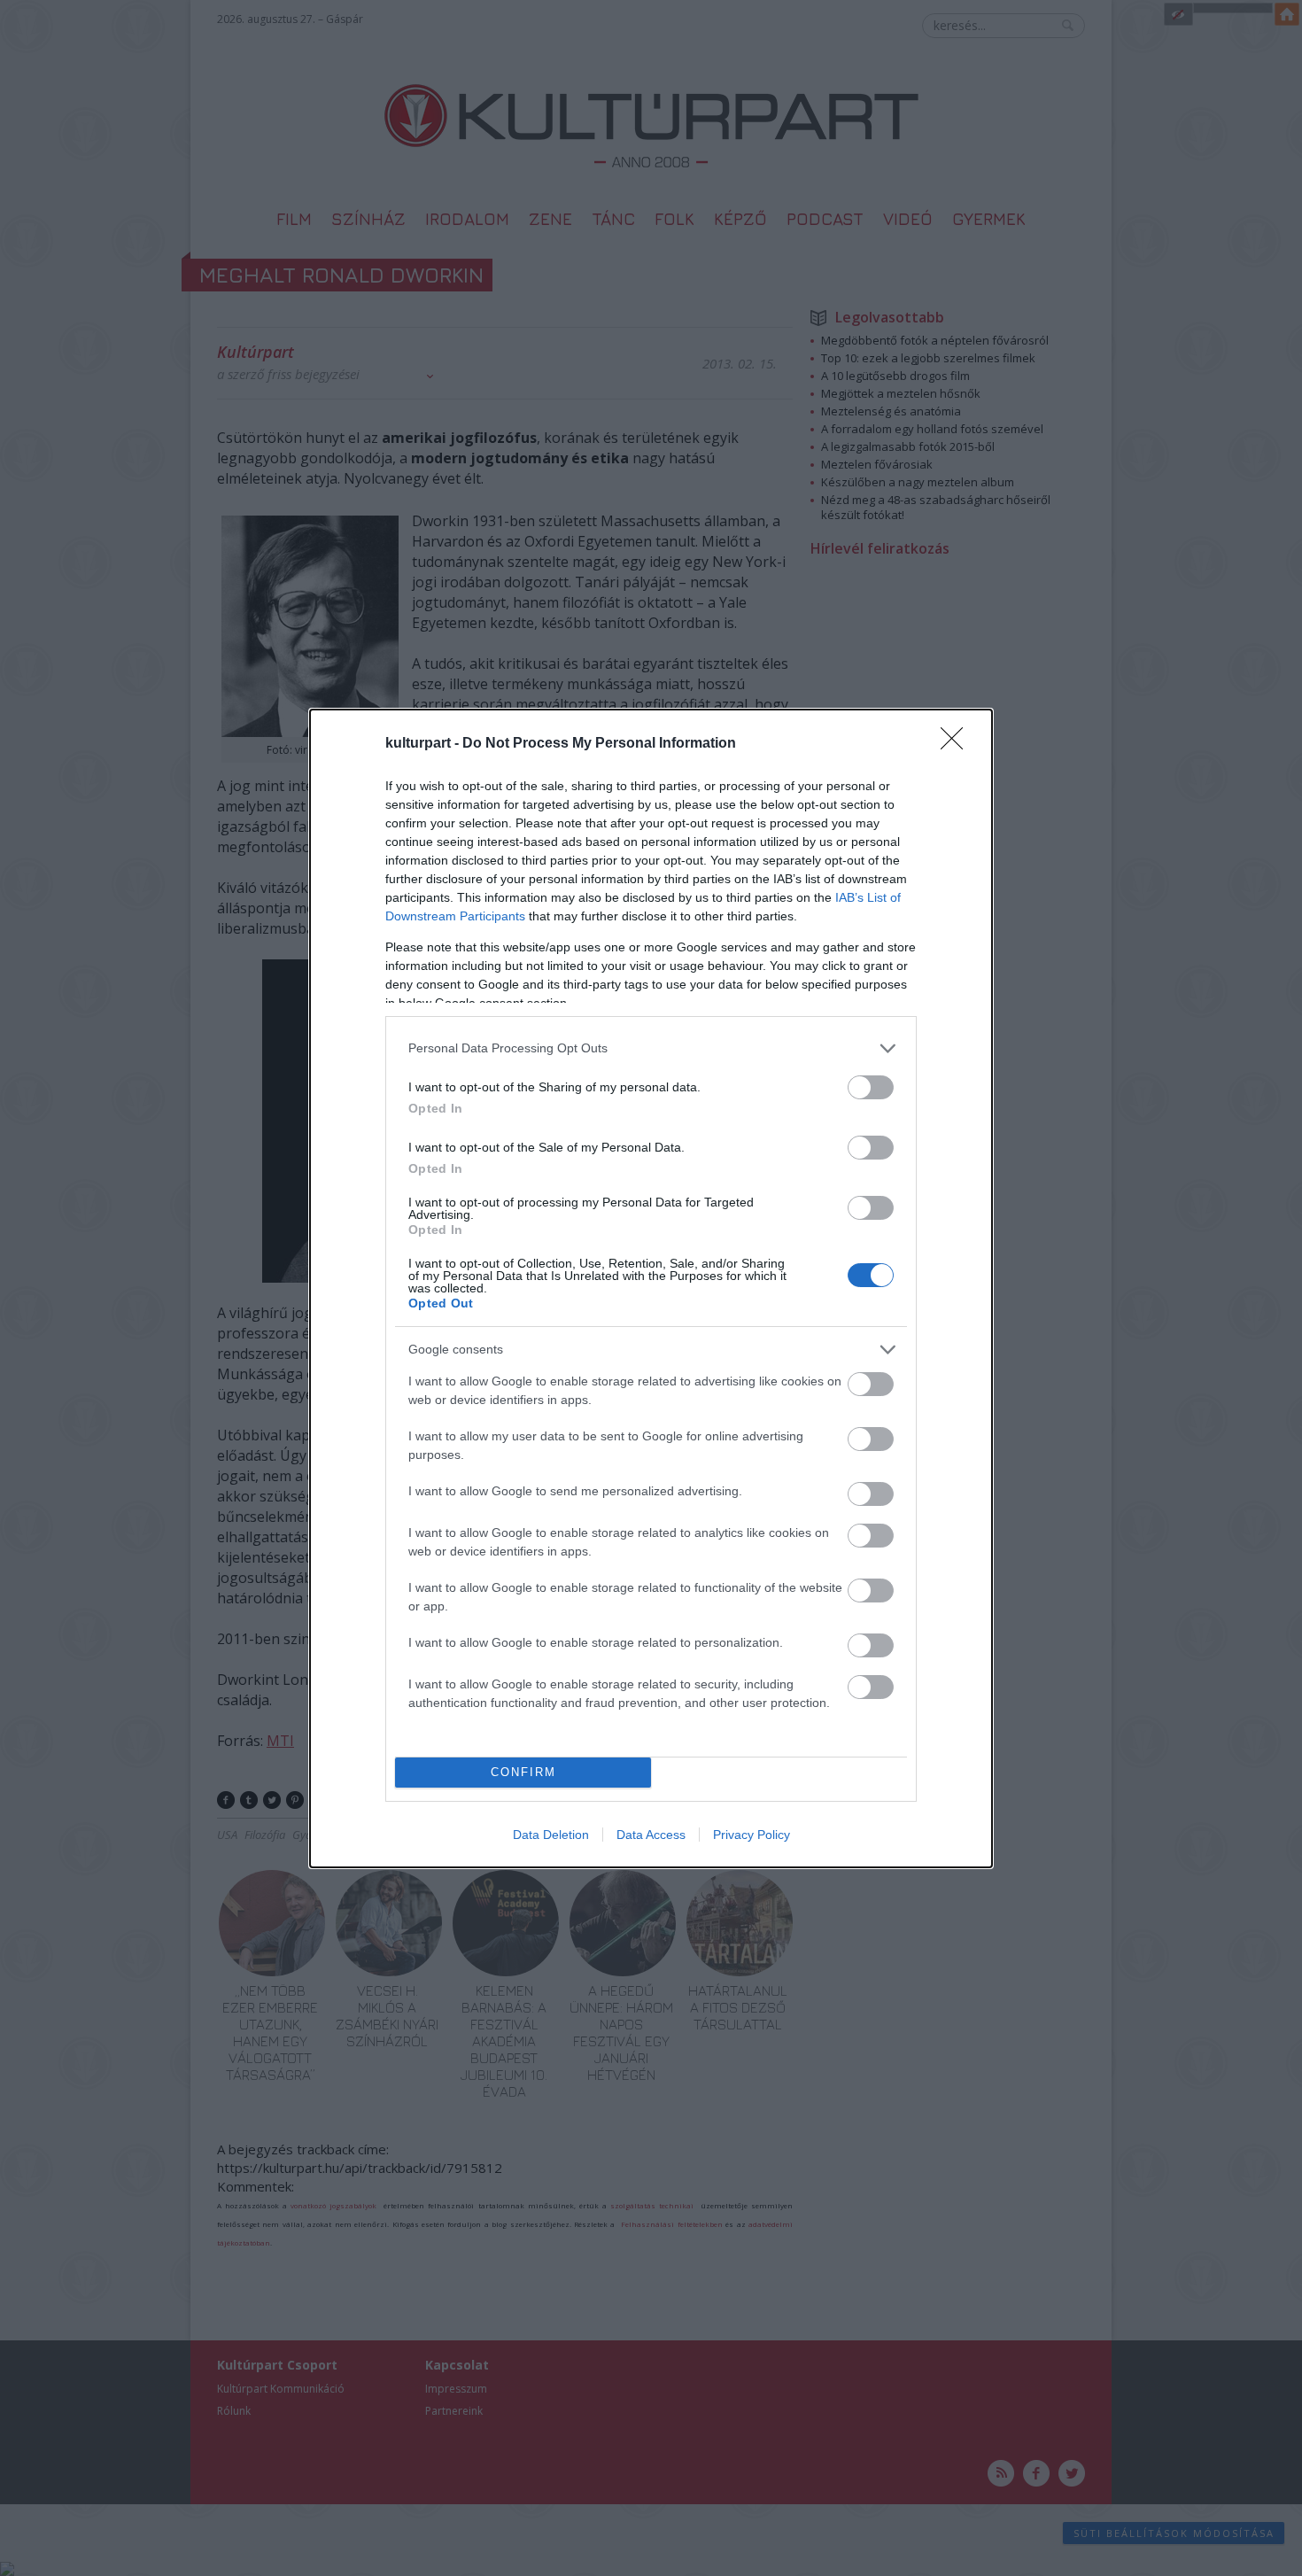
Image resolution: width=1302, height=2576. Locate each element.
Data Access (651, 1835)
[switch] (871, 1087)
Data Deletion (551, 1835)
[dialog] (651, 1288)
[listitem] (651, 1048)
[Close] (957, 744)
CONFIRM (523, 1772)
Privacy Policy (752, 1835)
